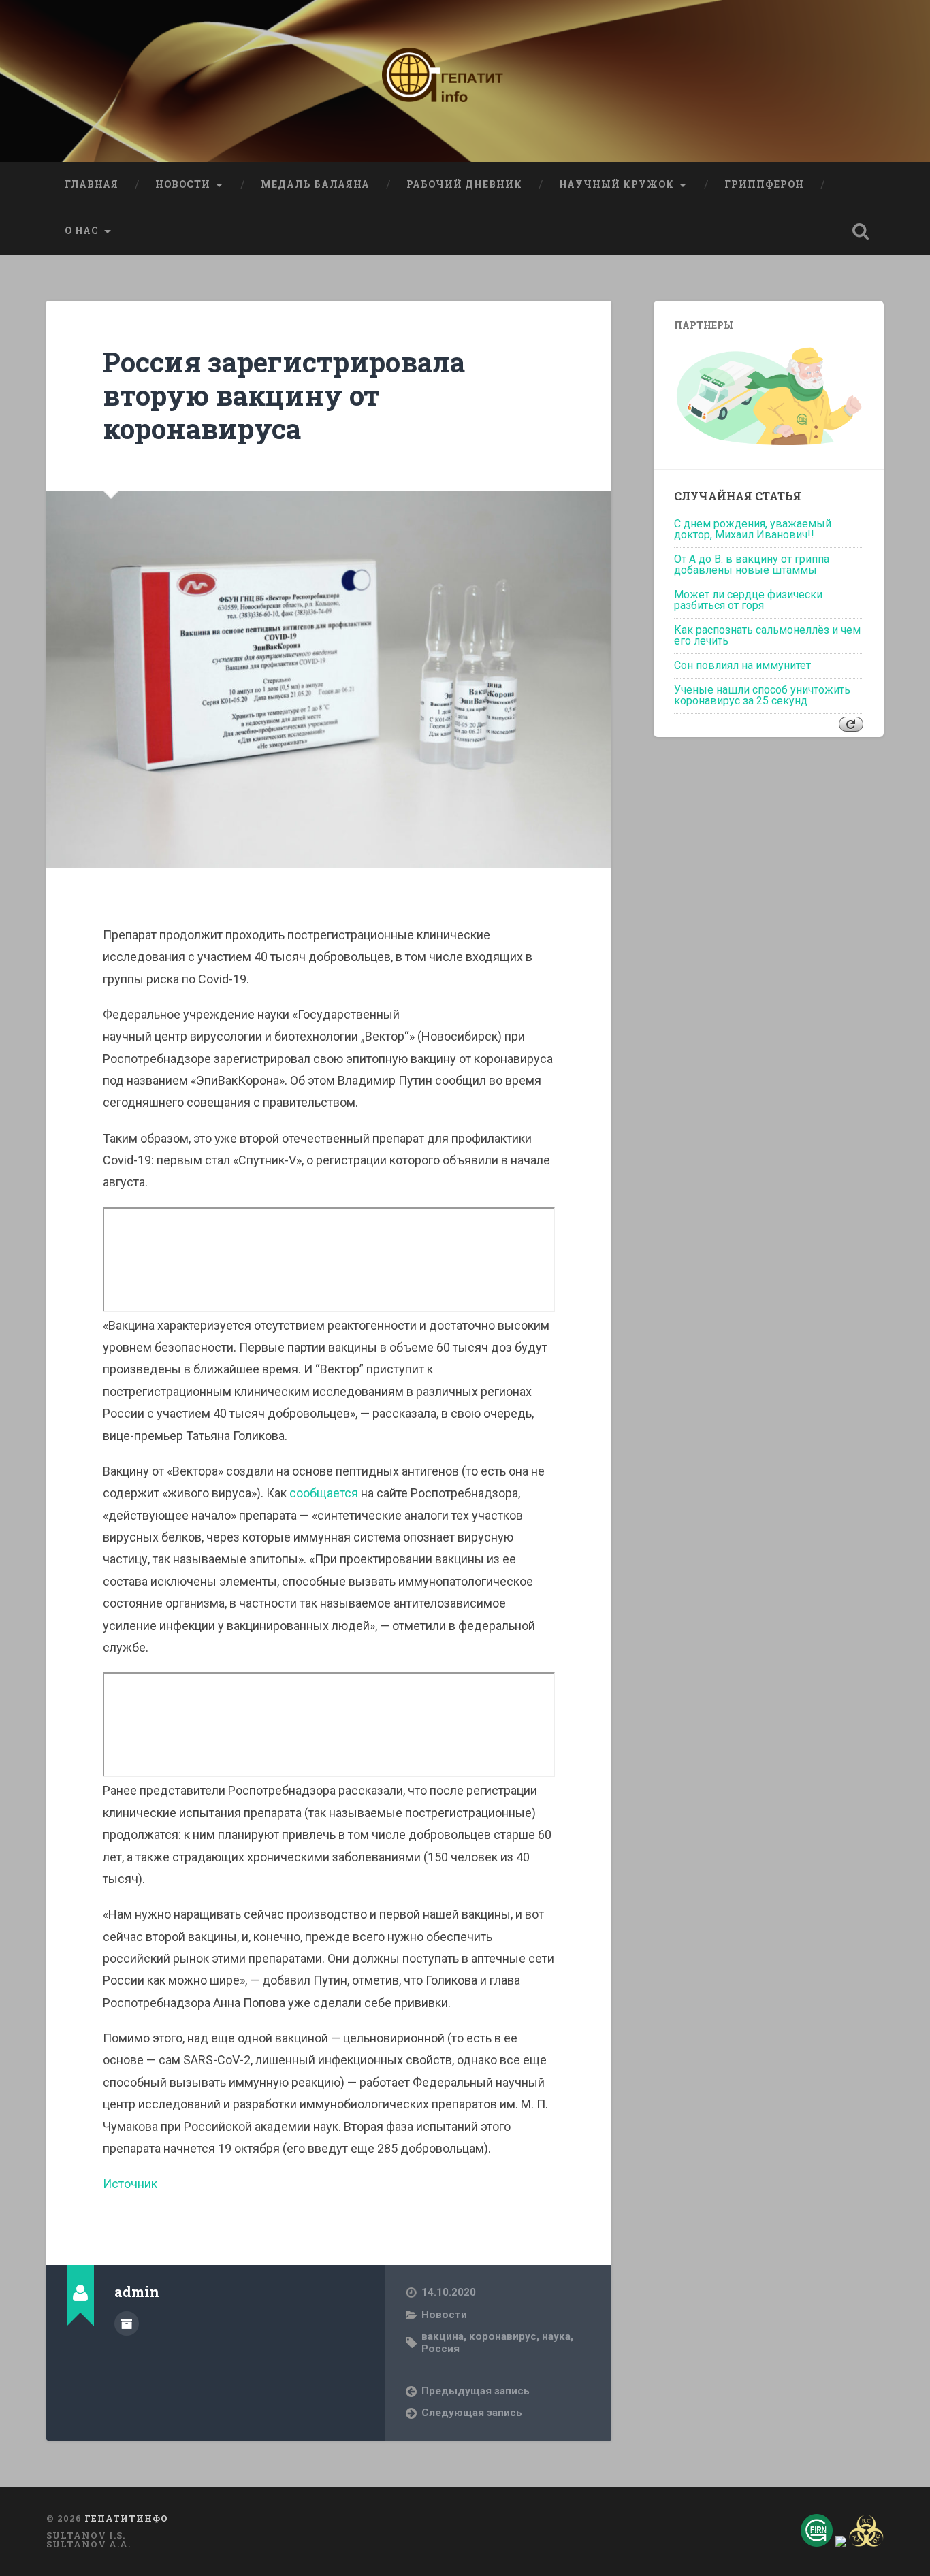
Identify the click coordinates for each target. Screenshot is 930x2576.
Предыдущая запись (476, 2391)
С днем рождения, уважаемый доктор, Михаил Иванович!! (753, 529)
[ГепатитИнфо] (465, 81)
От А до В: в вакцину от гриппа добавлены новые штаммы (752, 565)
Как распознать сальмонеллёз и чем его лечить (767, 635)
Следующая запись (472, 2413)
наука (556, 2336)
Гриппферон (764, 184)
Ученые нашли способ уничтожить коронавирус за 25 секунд (762, 695)
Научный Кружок (616, 184)
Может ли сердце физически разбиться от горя (748, 600)
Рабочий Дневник (464, 184)
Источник (130, 2184)
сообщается (324, 1493)
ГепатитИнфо (126, 2518)
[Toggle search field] (861, 231)
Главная (92, 184)
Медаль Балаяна (315, 184)
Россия (440, 2349)
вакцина (443, 2336)
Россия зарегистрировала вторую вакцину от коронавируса (284, 395)
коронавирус (503, 2336)
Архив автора (127, 2324)
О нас (82, 231)
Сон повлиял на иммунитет (742, 665)
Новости (183, 184)
